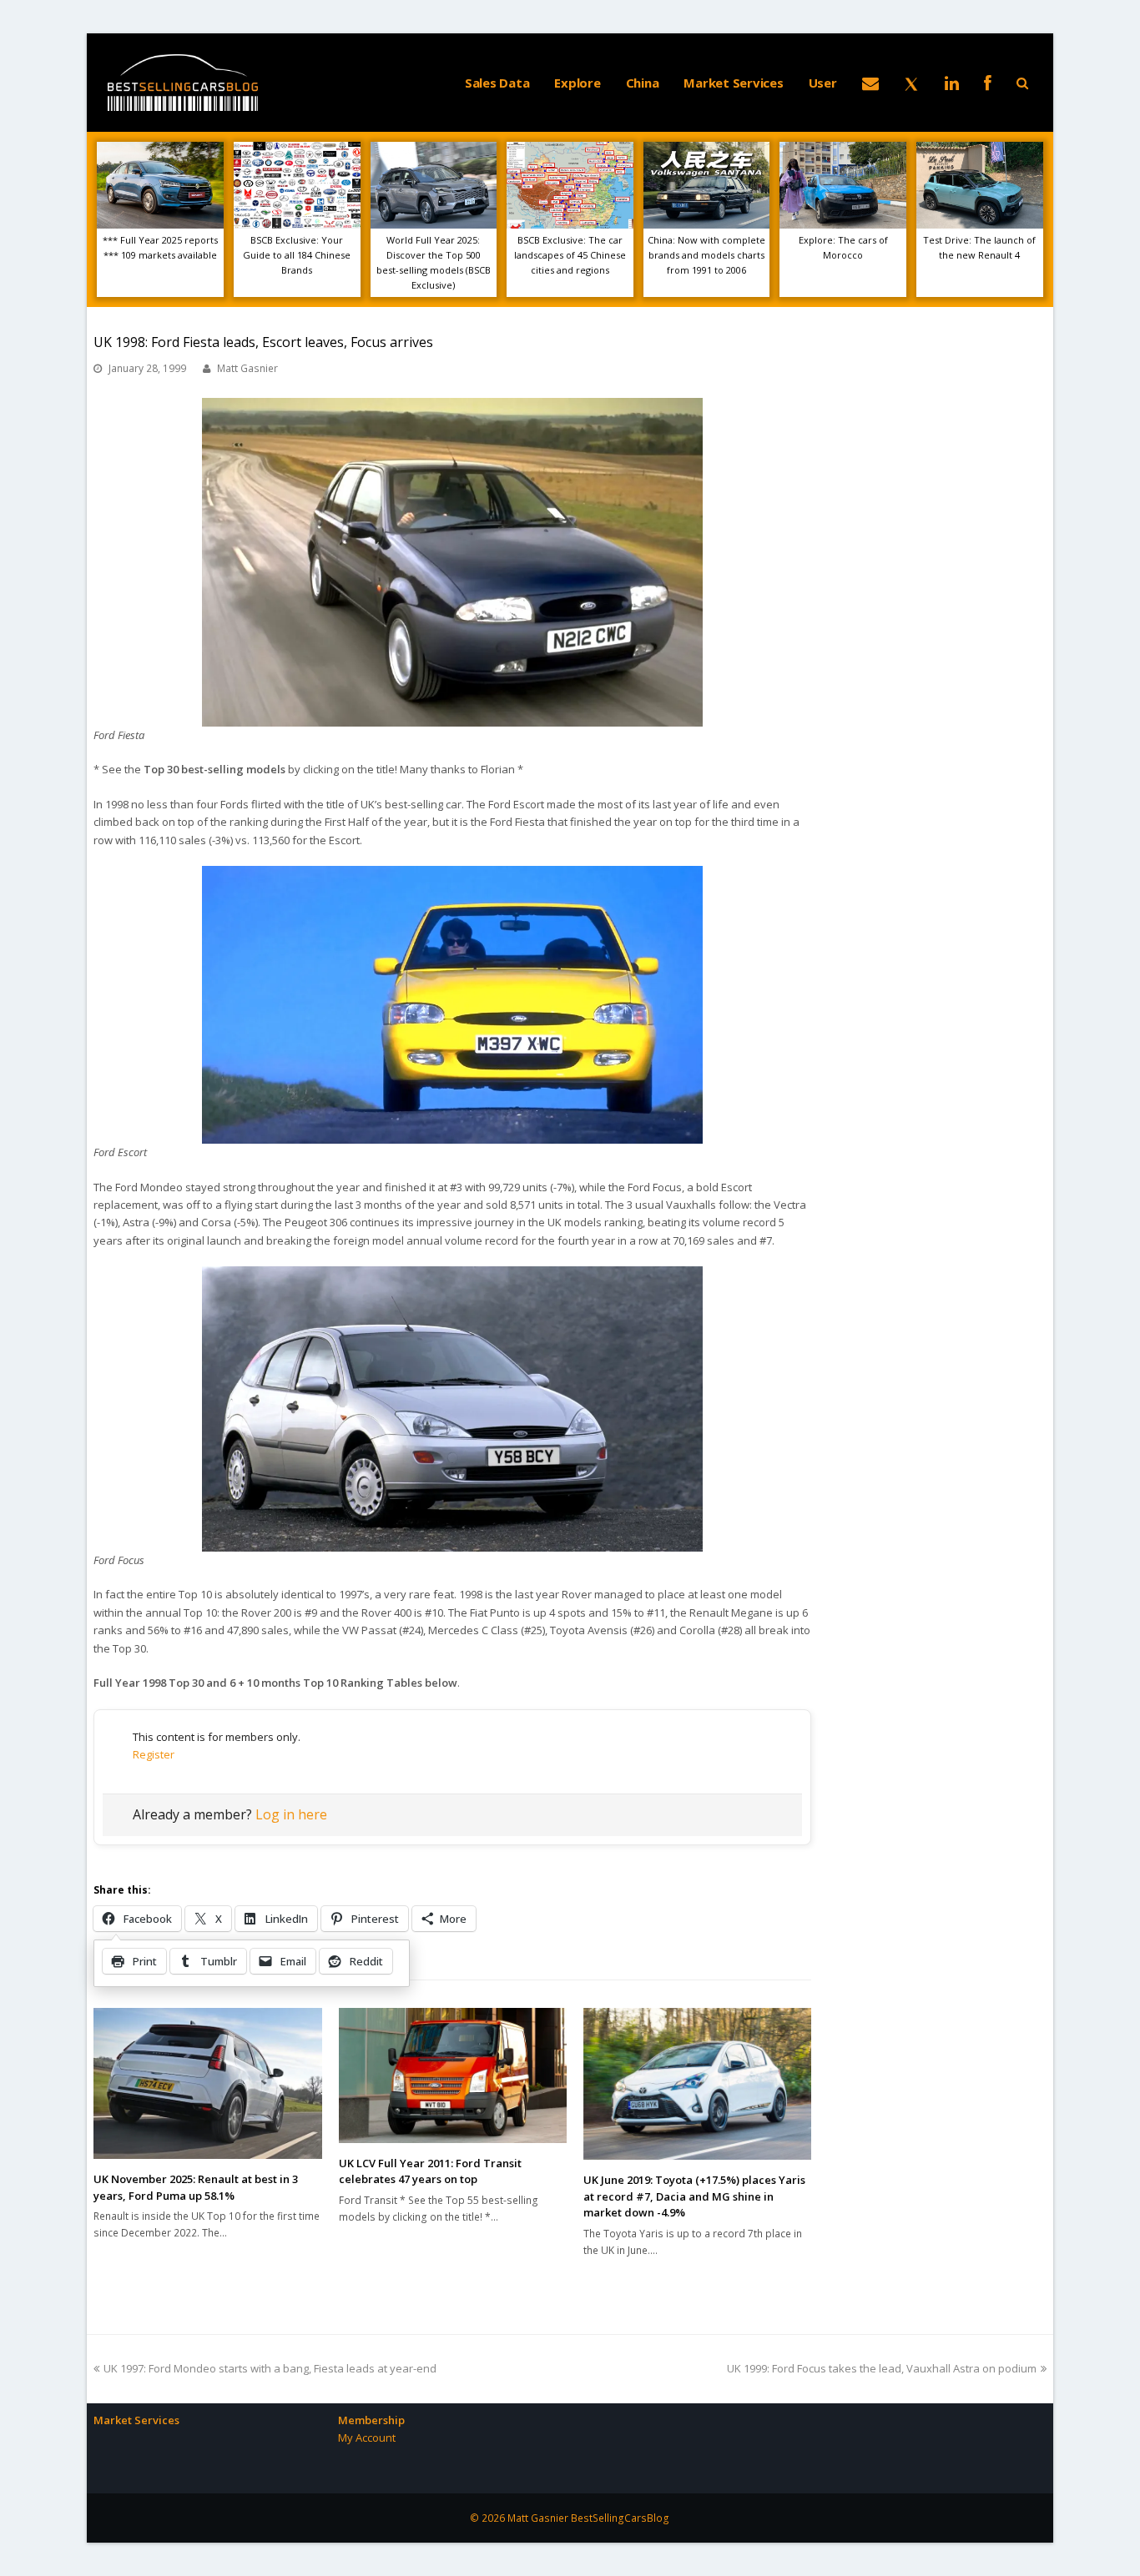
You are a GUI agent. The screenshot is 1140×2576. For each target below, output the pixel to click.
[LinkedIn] (952, 83)
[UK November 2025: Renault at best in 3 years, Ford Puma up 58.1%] (207, 2083)
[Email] (870, 83)
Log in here (291, 1814)
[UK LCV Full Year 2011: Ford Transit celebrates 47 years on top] (453, 2075)
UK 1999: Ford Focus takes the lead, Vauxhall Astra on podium (882, 2368)
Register (154, 1754)
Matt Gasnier (247, 368)
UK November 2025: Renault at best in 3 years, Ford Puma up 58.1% (196, 2187)
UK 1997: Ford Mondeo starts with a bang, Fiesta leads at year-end (270, 2368)
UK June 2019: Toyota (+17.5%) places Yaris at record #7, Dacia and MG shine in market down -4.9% (694, 2196)
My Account (367, 2438)
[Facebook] (988, 83)
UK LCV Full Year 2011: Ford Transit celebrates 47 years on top (430, 2171)
